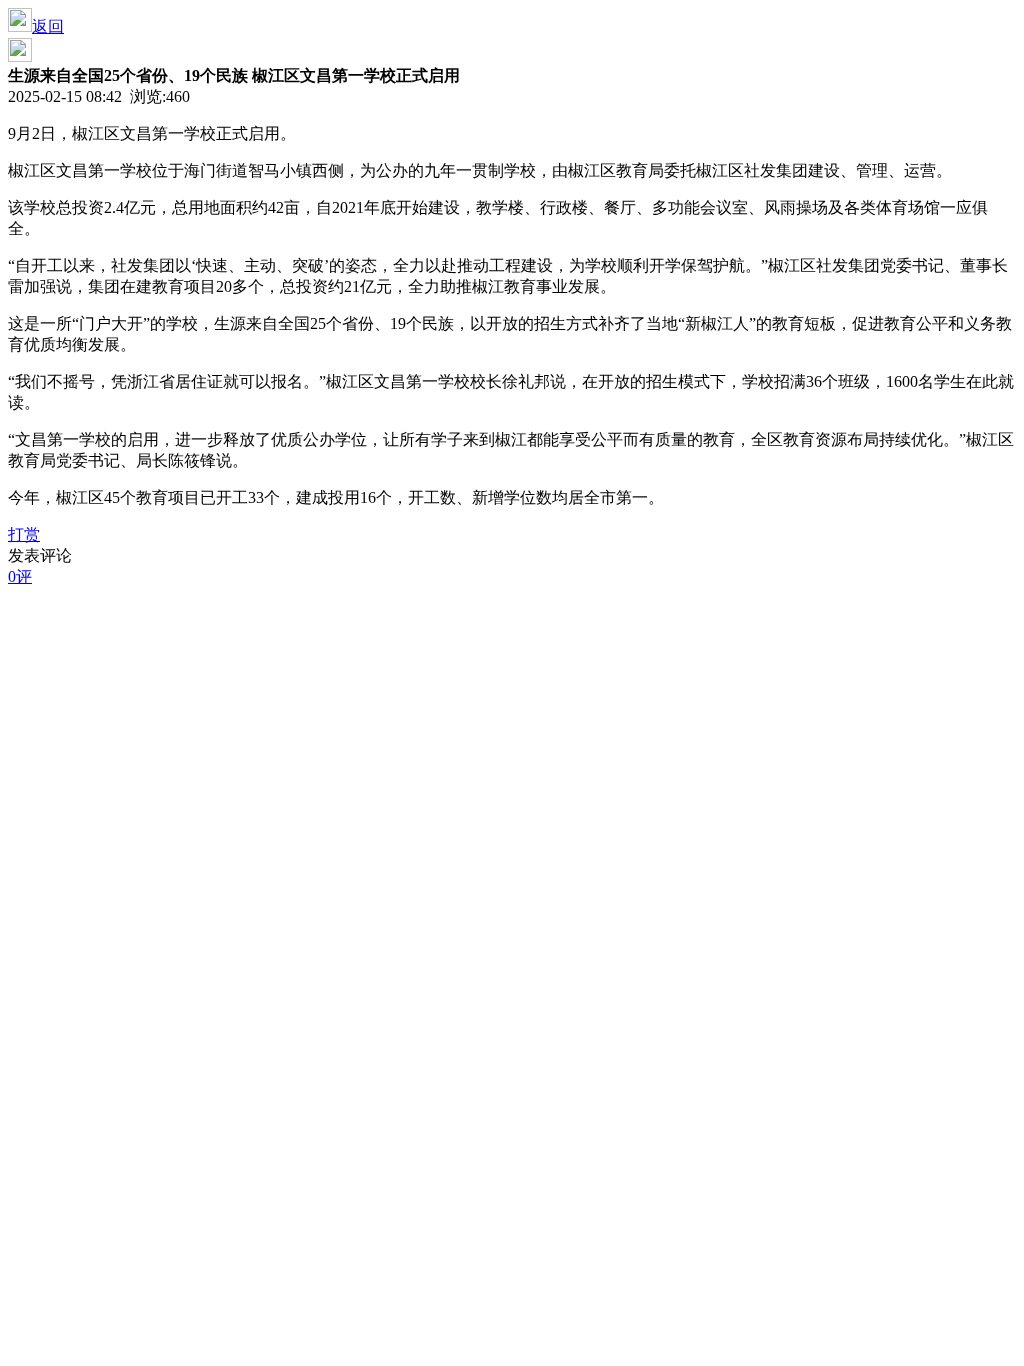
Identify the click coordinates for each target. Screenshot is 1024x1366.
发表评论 (40, 555)
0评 (20, 576)
